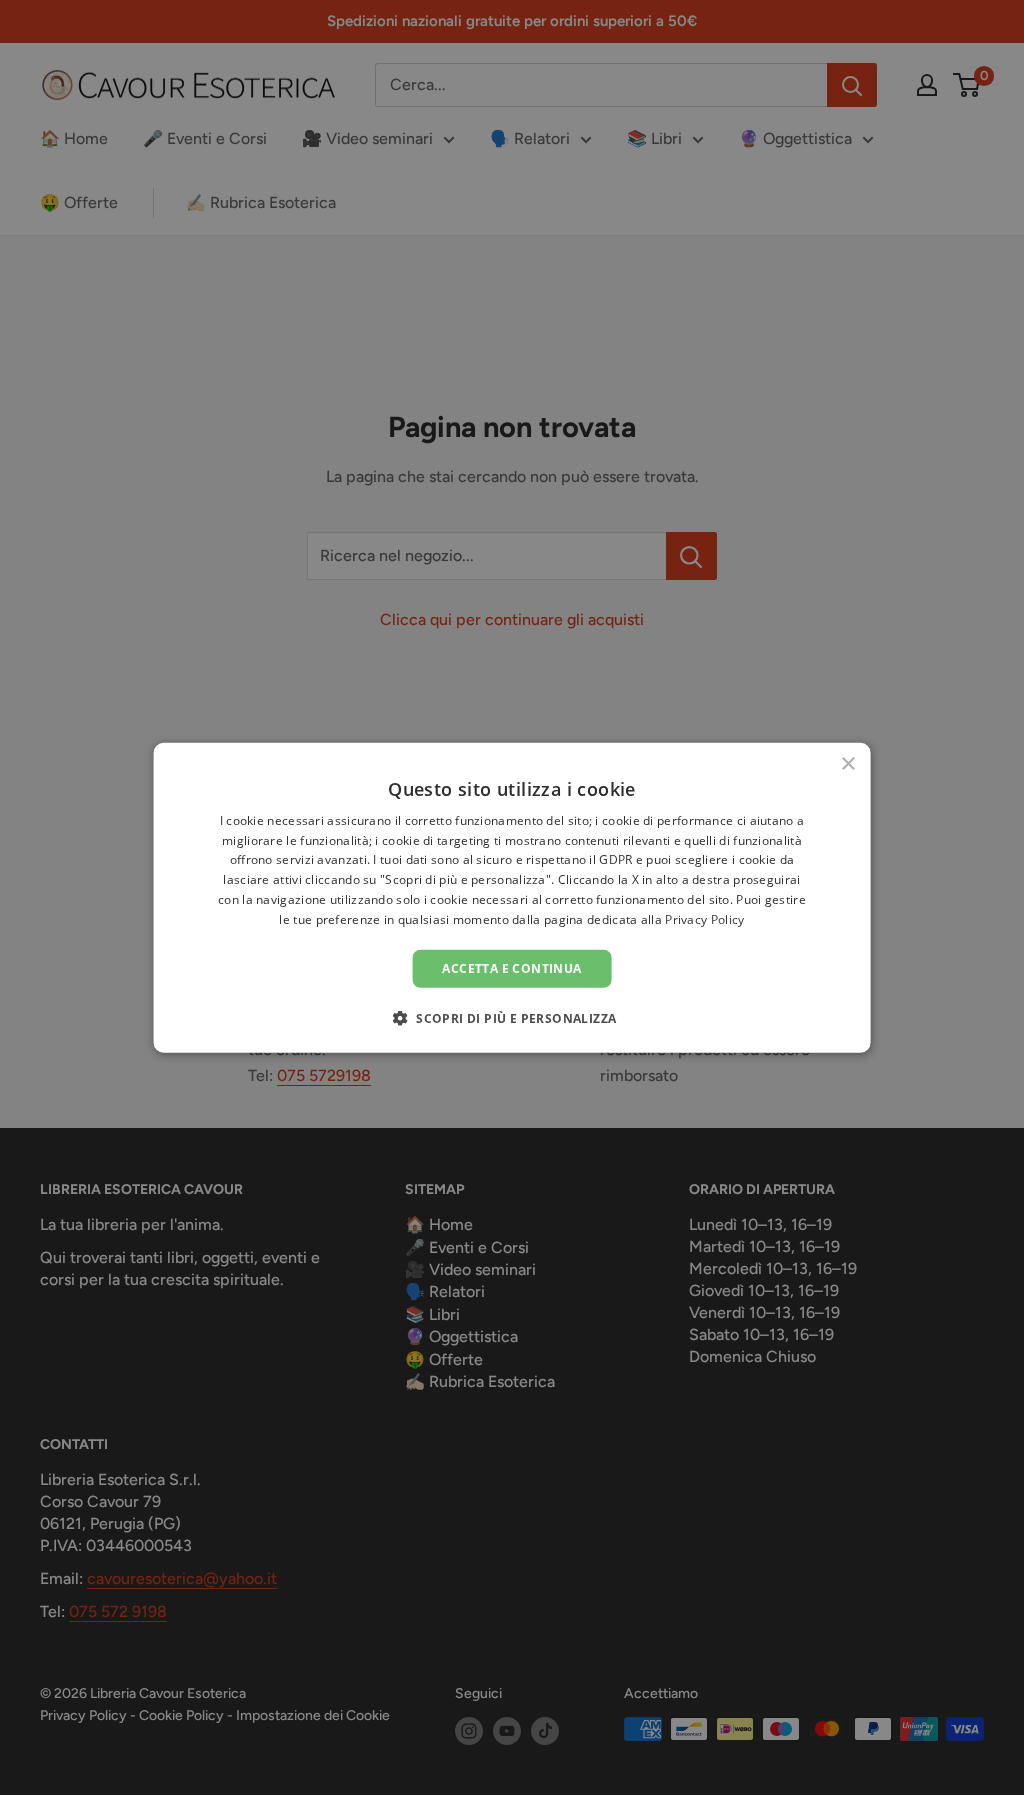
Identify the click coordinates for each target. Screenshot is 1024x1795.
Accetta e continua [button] (511, 967)
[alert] (512, 897)
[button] (512, 1018)
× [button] (847, 763)
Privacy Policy (704, 919)
